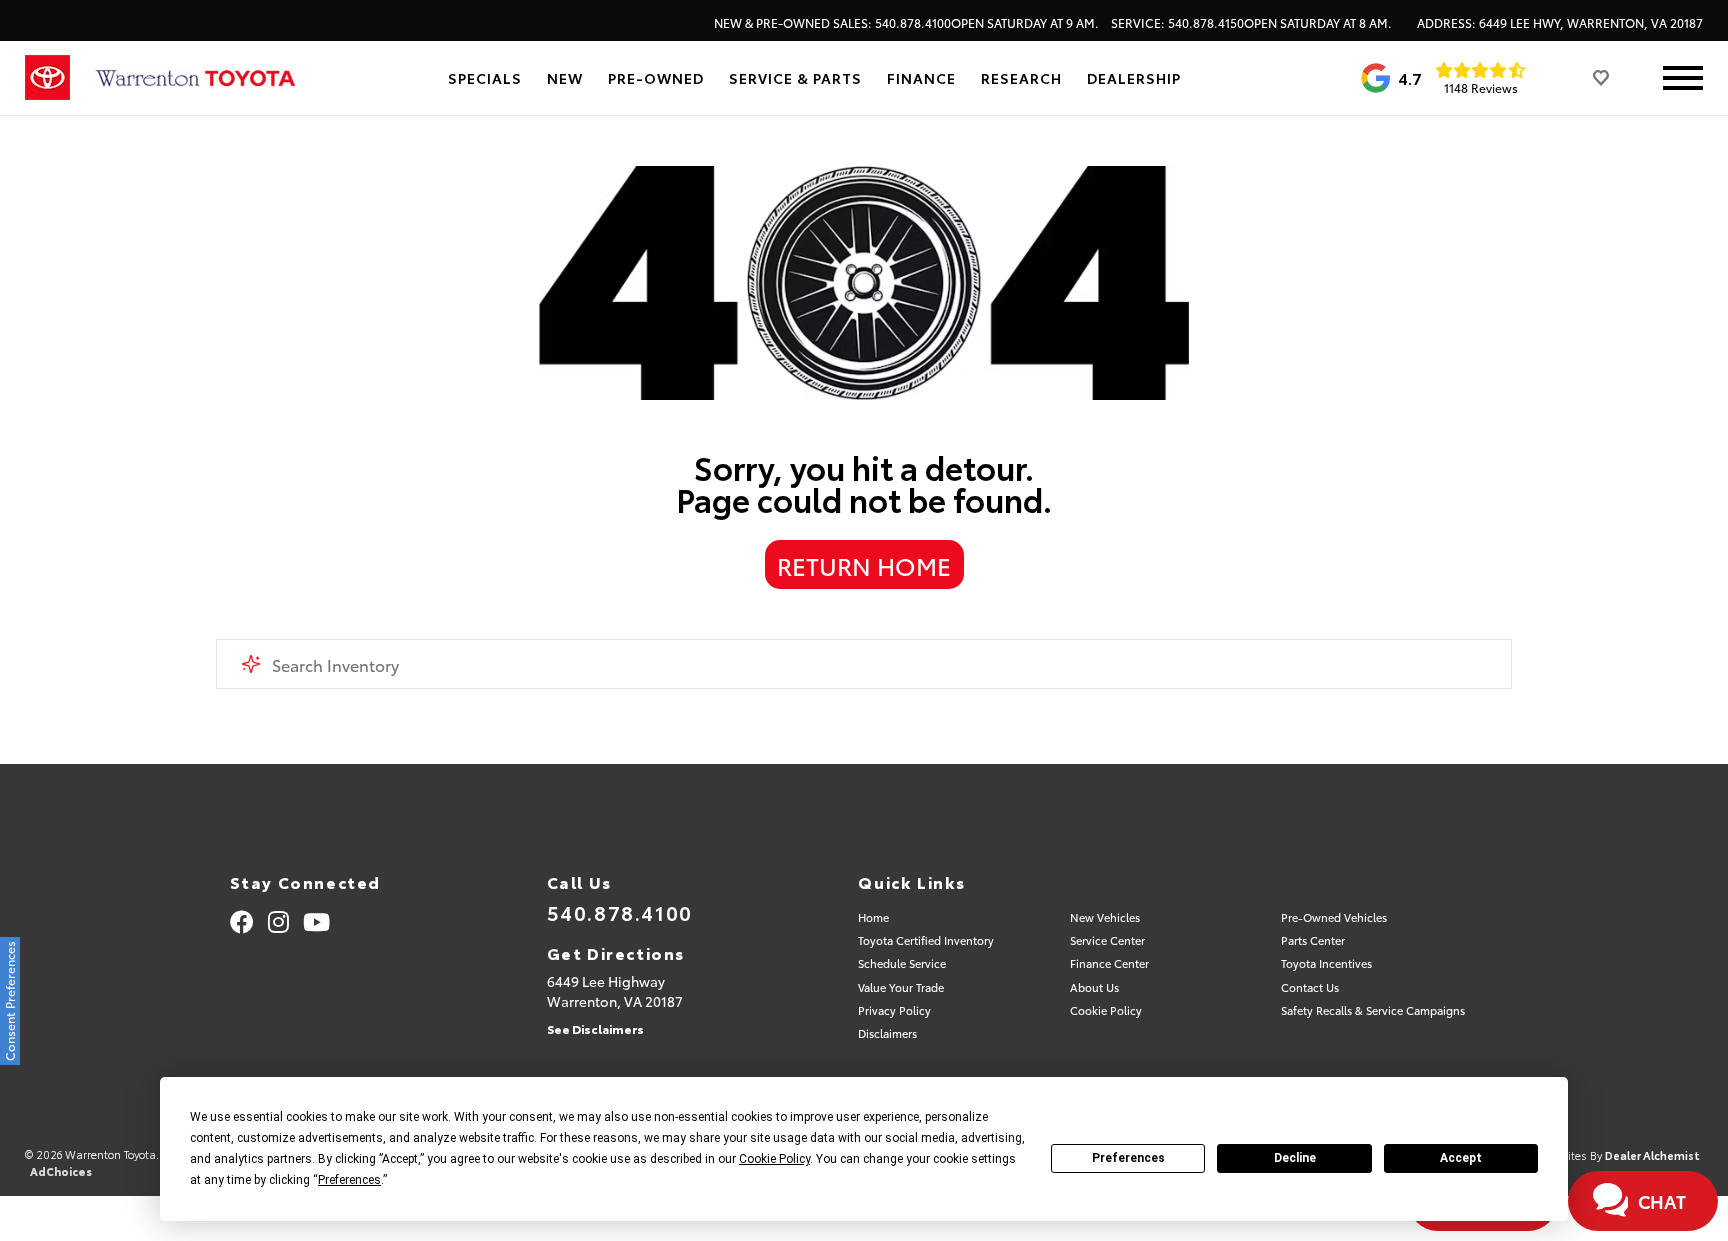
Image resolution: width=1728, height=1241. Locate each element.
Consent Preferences (9, 1001)
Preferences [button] (349, 1180)
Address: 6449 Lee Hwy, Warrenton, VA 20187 (1560, 23)
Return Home (864, 565)
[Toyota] (47, 78)
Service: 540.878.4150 (1251, 23)
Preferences (1128, 1158)
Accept (1461, 1158)
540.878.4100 (620, 912)
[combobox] (864, 664)
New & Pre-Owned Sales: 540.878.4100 (906, 23)
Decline (1295, 1158)
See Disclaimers (595, 1028)
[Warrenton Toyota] (195, 78)
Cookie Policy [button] (774, 1159)
